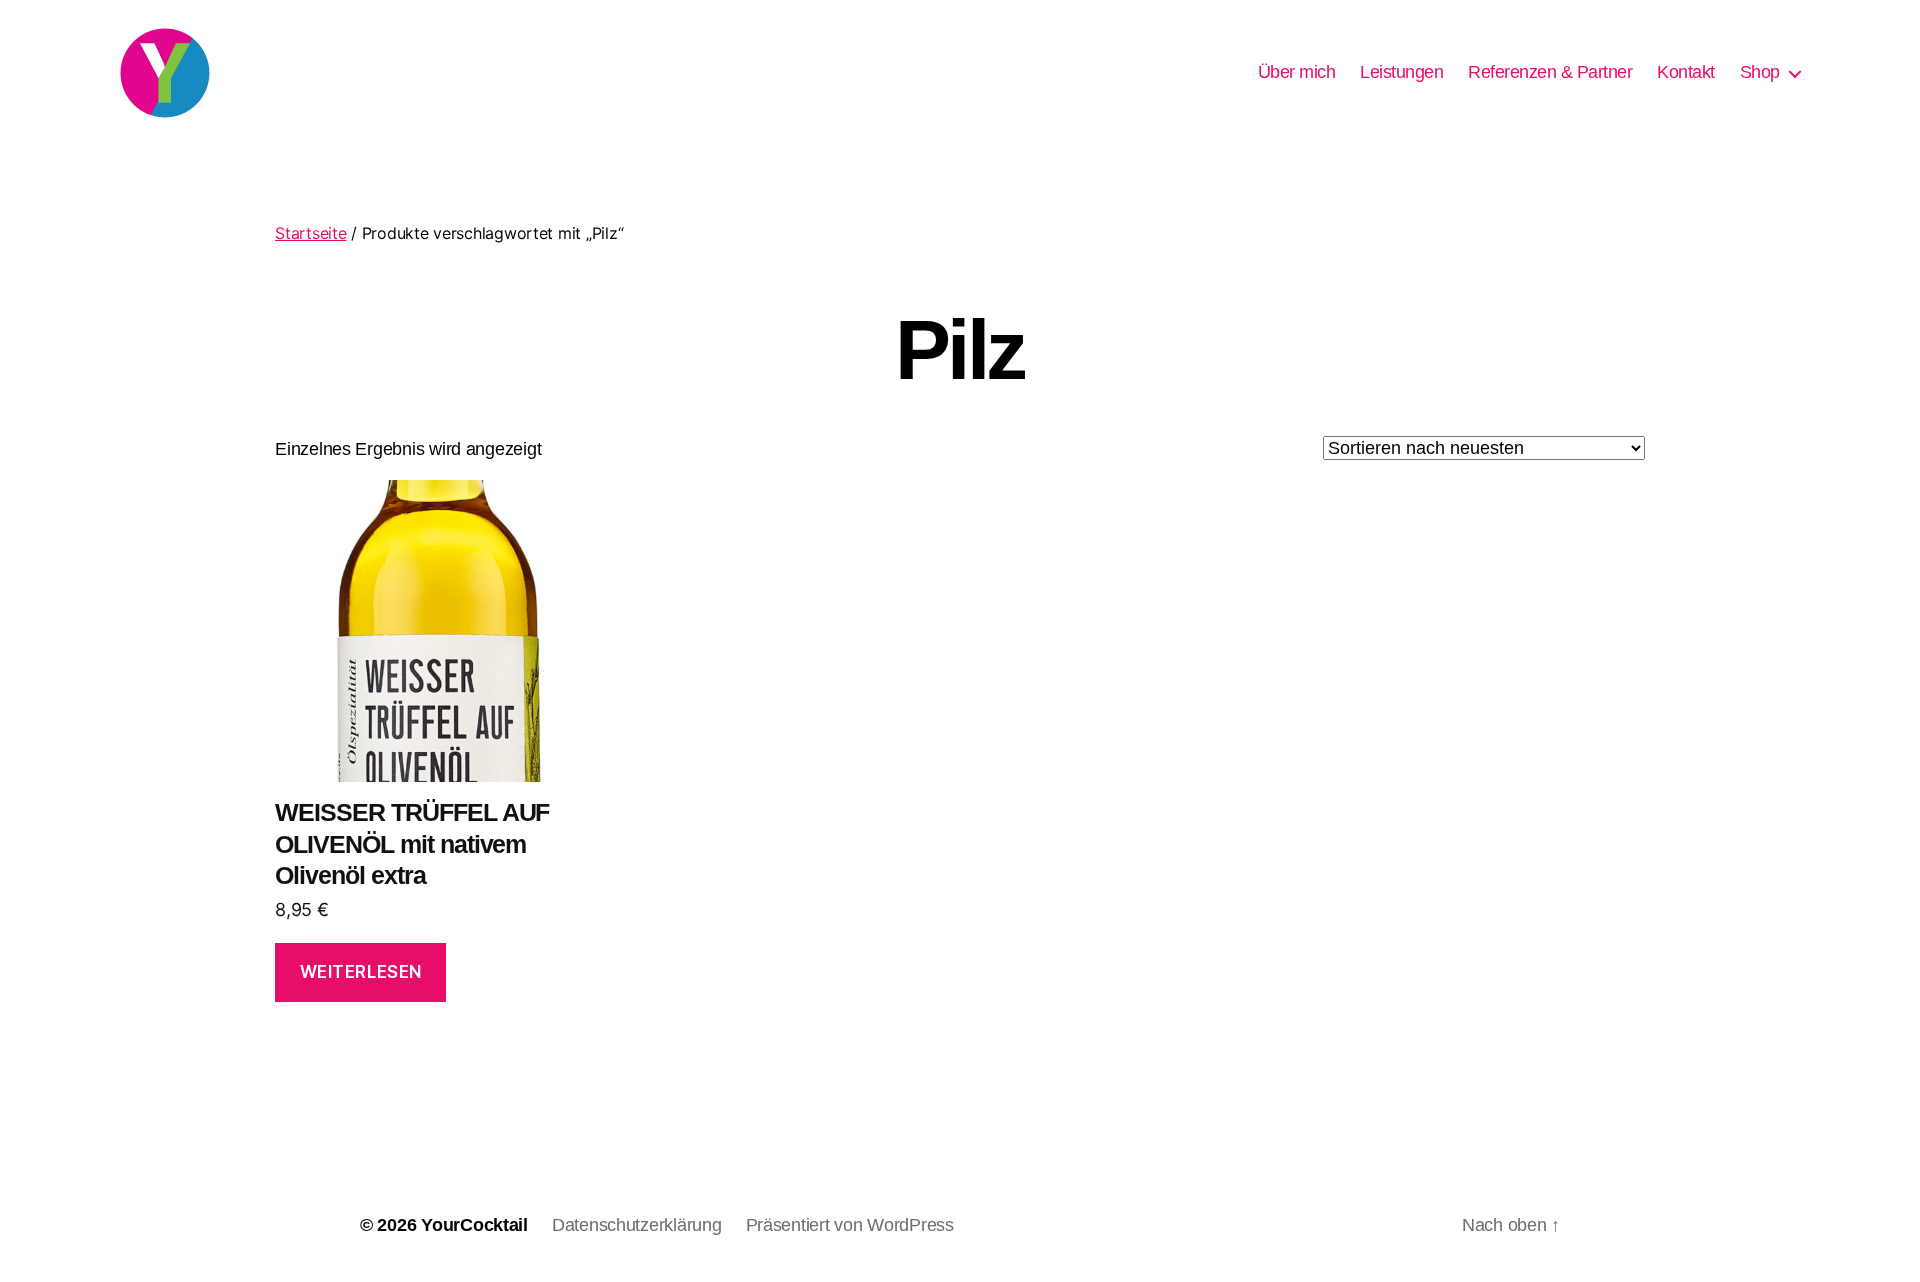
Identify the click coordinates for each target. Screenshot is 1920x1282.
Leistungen (1401, 72)
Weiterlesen (361, 972)
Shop (1760, 72)
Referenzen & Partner (1550, 72)
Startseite (310, 233)
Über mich (1297, 72)
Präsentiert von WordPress (850, 1225)
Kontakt (1686, 72)
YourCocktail (474, 1225)
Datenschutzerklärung (637, 1225)
